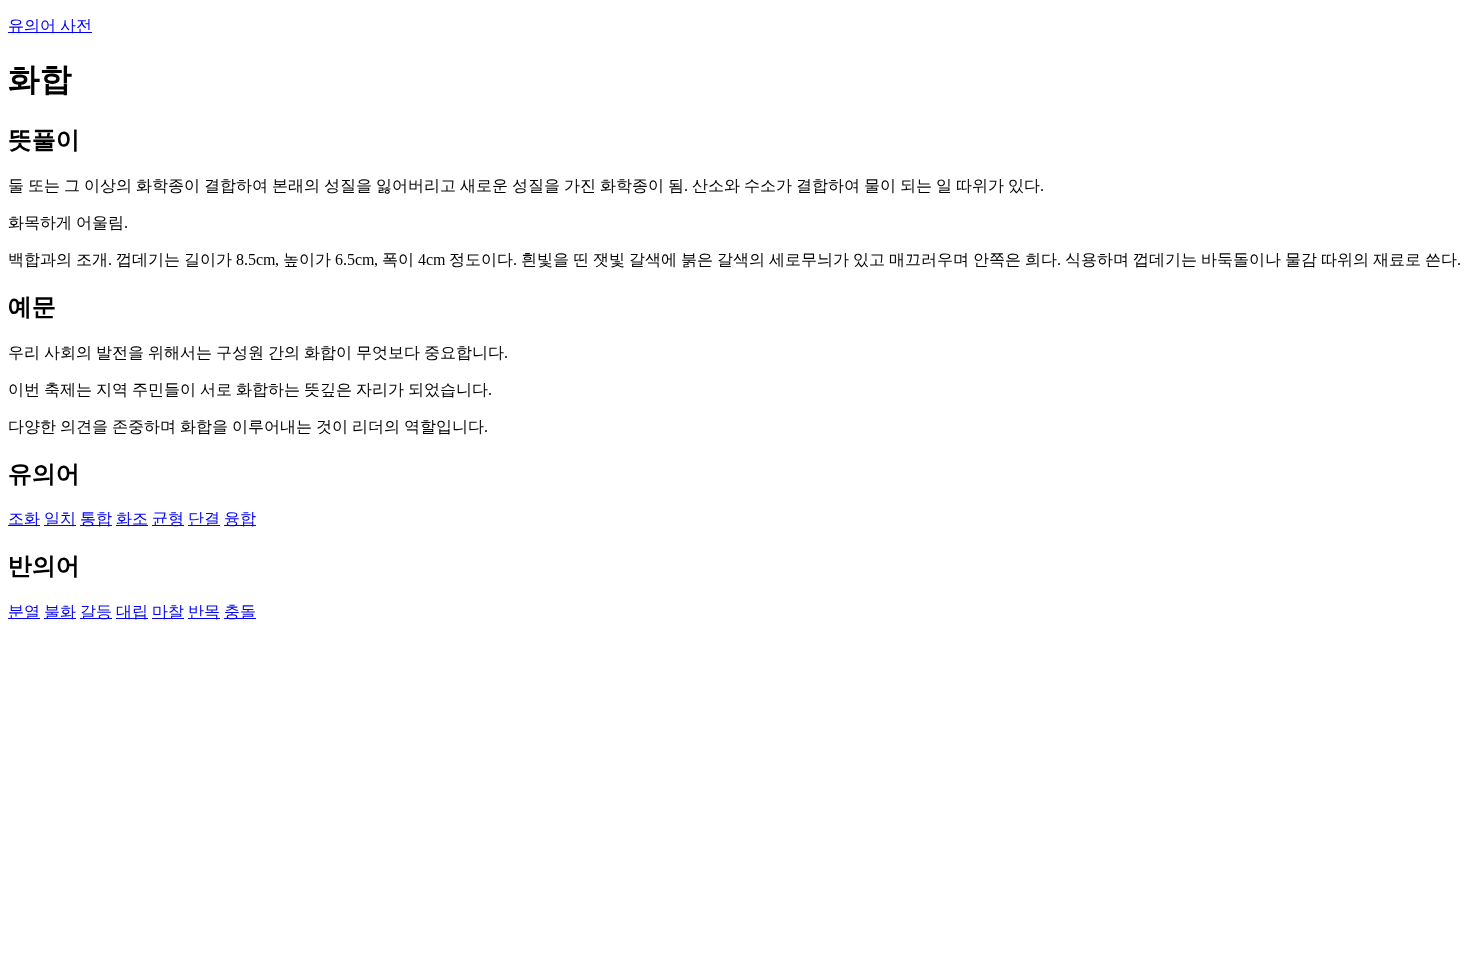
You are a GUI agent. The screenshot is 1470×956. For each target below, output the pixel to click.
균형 (168, 518)
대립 (132, 611)
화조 (132, 518)
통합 (96, 518)
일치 (60, 518)
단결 (204, 518)
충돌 (240, 611)
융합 (240, 518)
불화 (60, 611)
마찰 (168, 611)
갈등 (96, 611)
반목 (204, 611)
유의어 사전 (50, 25)
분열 (24, 611)
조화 (24, 518)
